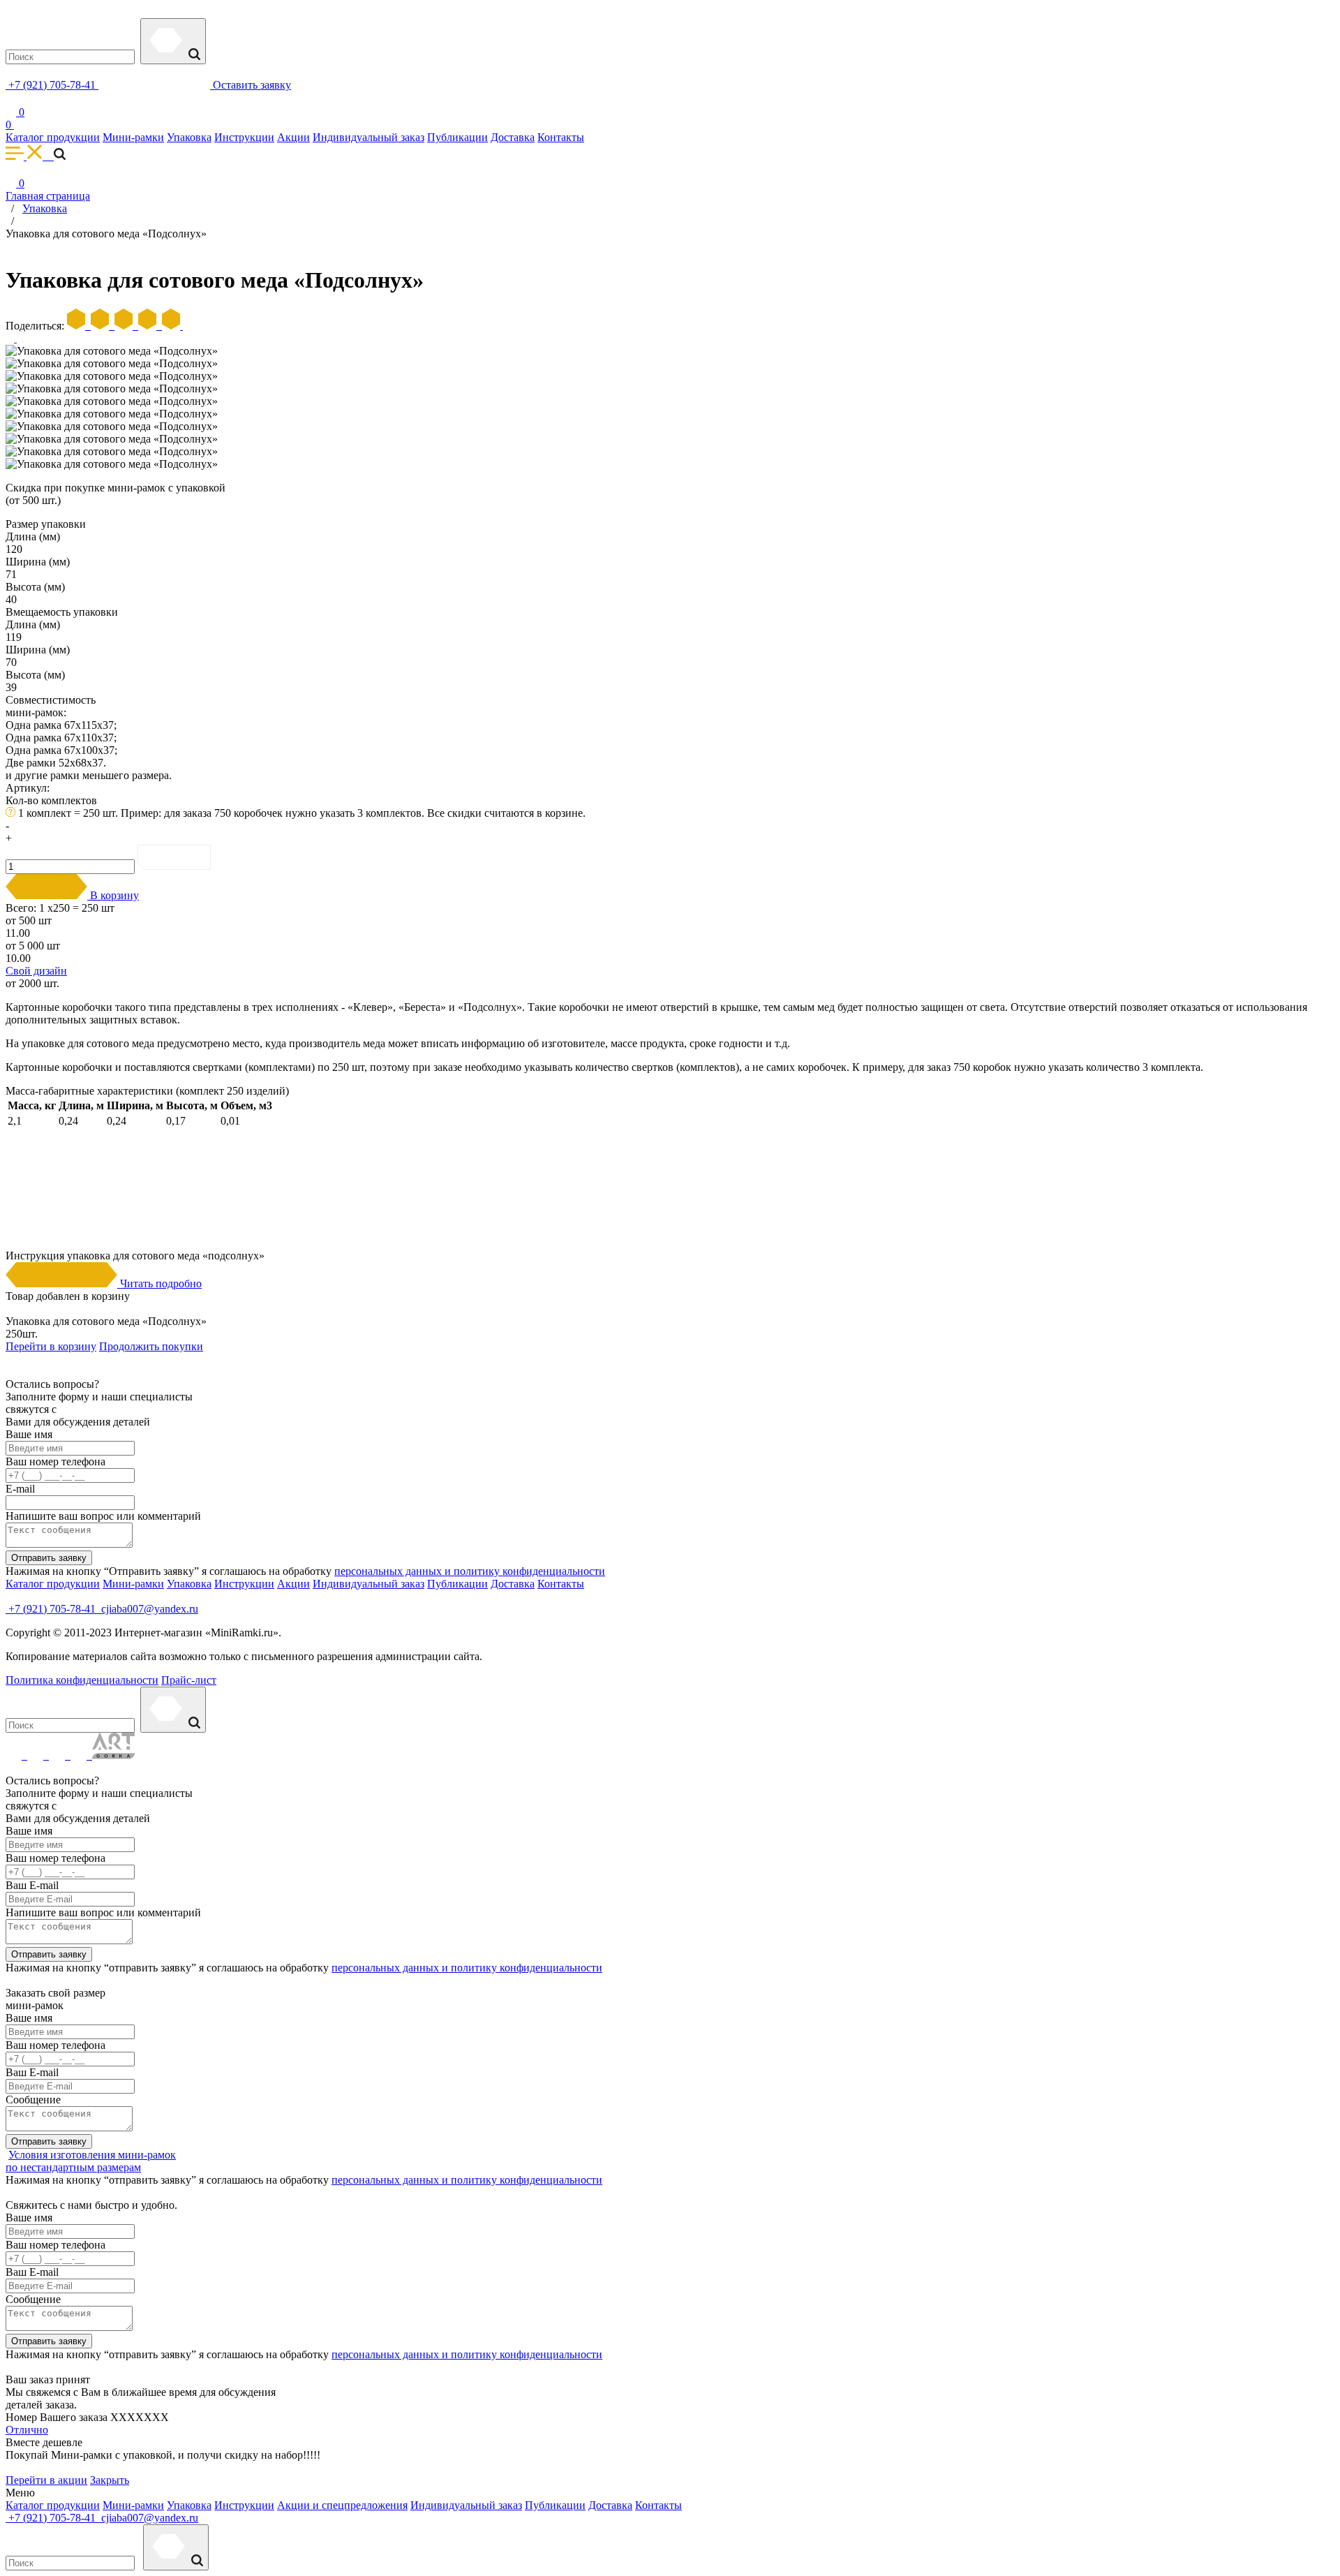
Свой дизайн (36, 971)
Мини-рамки (133, 137)
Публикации (457, 137)
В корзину (113, 895)
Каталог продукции (53, 137)
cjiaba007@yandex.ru (148, 1609)
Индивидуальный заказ (368, 137)
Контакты (561, 137)
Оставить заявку (251, 85)
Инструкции (244, 137)
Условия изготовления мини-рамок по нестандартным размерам (91, 2161)
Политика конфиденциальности (82, 1680)
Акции (293, 137)
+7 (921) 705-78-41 (52, 85)
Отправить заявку (49, 1558)
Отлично (27, 2430)
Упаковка (189, 137)
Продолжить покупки (151, 1346)
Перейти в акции (46, 2480)
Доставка (513, 137)
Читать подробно (159, 1283)
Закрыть (110, 2480)
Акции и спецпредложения (342, 2505)
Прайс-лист (189, 1680)
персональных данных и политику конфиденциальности (470, 1571)
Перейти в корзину (51, 1346)
